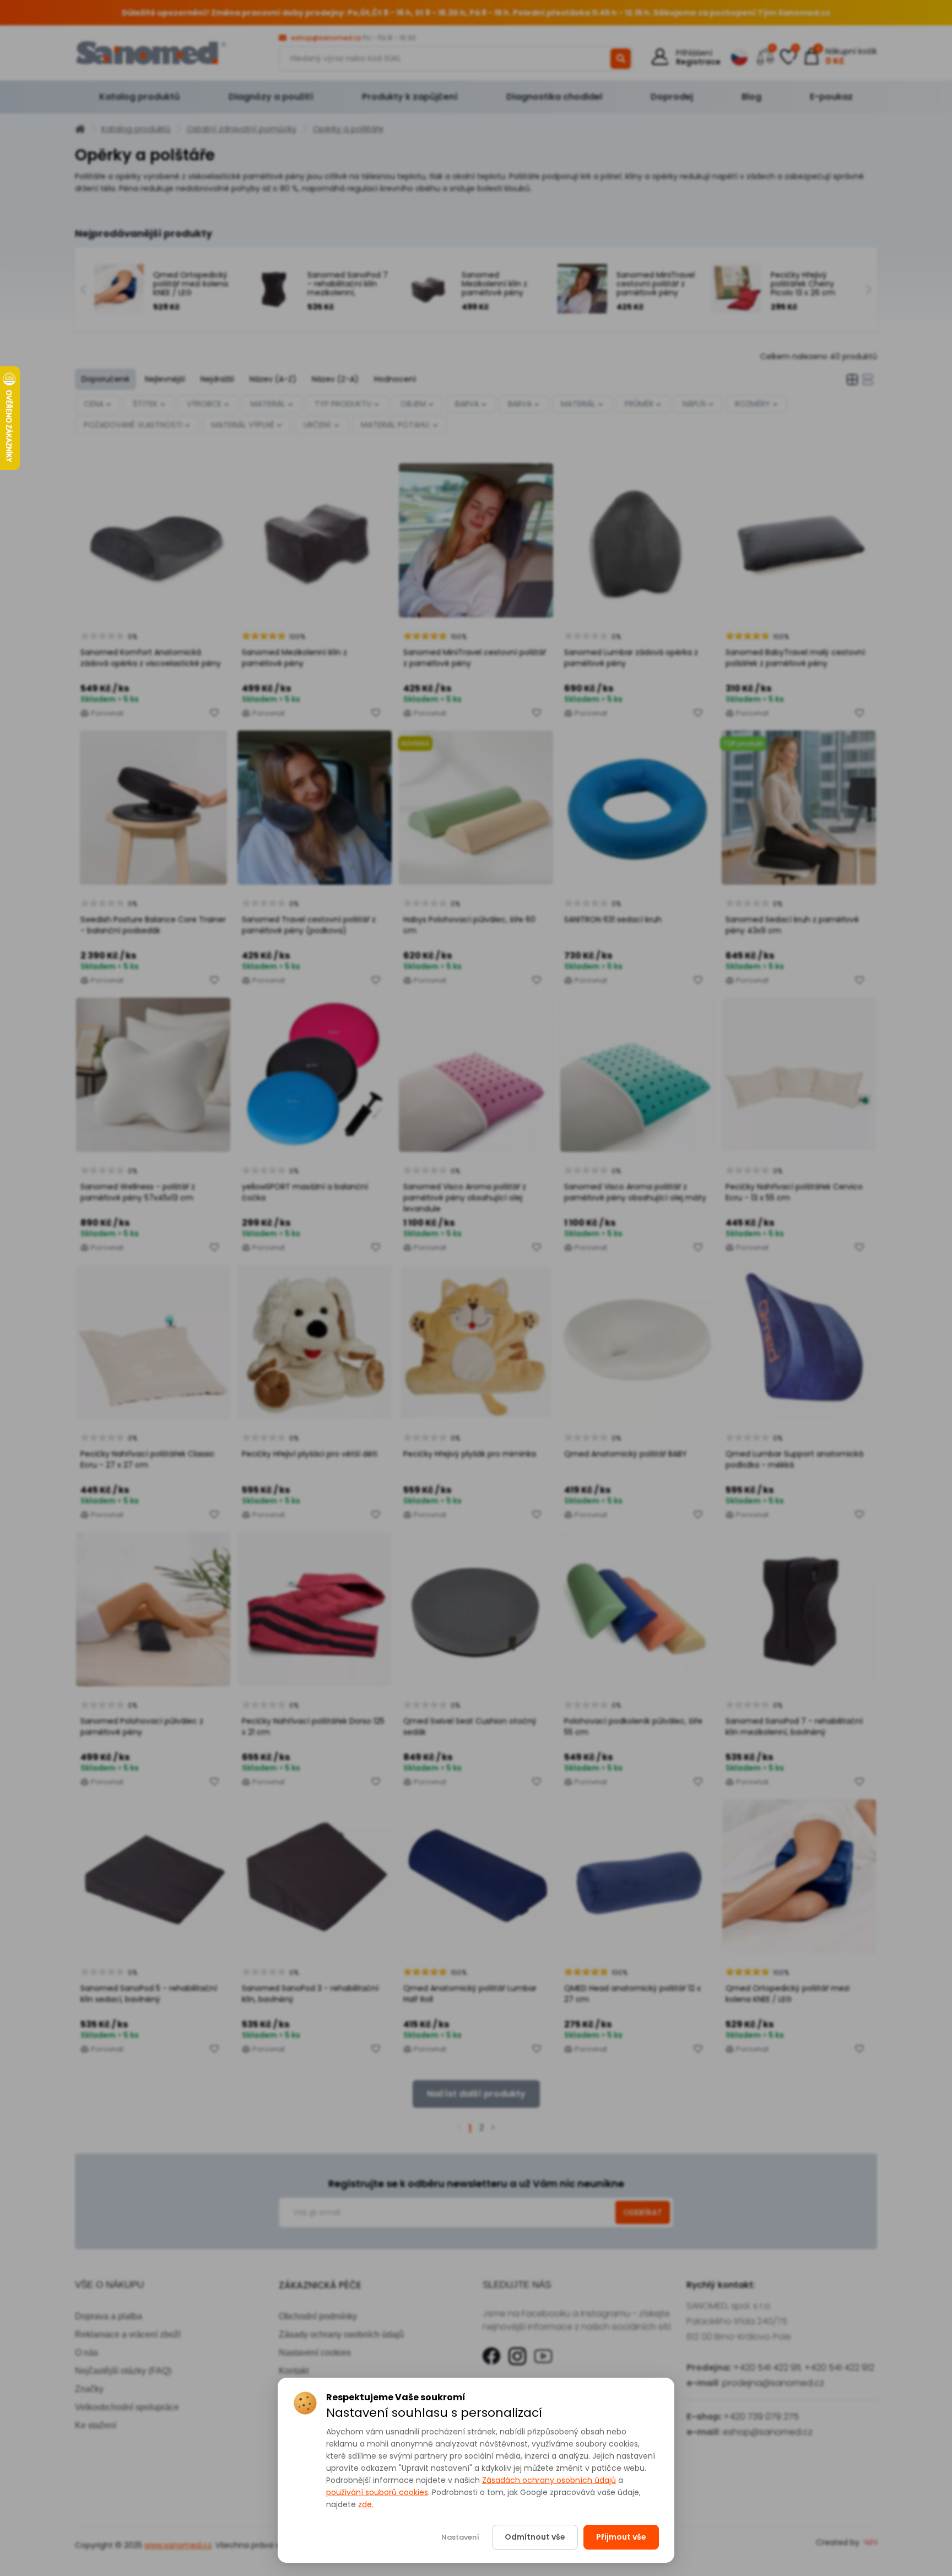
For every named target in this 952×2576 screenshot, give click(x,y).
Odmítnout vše (535, 2537)
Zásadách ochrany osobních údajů (549, 2480)
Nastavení (460, 2537)
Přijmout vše (621, 2537)
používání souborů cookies (377, 2492)
